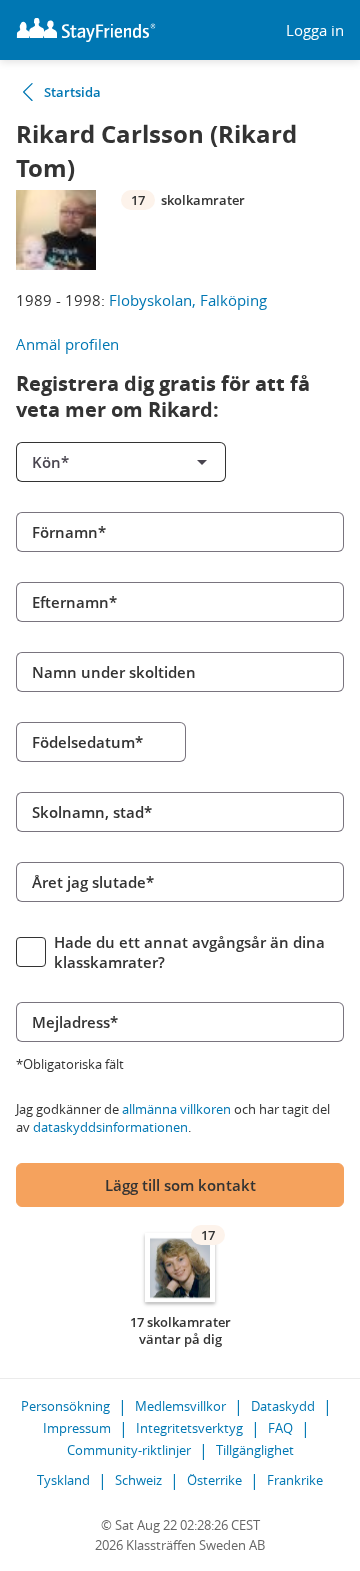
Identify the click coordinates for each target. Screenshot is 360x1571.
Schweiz (138, 1480)
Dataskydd (283, 1406)
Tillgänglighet (255, 1450)
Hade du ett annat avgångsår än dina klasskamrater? (189, 952)
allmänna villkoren (176, 1109)
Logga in (315, 30)
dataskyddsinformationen (110, 1127)
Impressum (77, 1428)
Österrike (214, 1480)
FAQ (280, 1428)
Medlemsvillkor (180, 1406)
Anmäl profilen (67, 344)
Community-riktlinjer (129, 1450)
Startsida (72, 92)
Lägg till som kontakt (180, 1185)
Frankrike (295, 1480)
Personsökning (65, 1406)
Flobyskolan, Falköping (188, 300)
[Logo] (86, 30)
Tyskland (63, 1480)
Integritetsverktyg (189, 1428)
